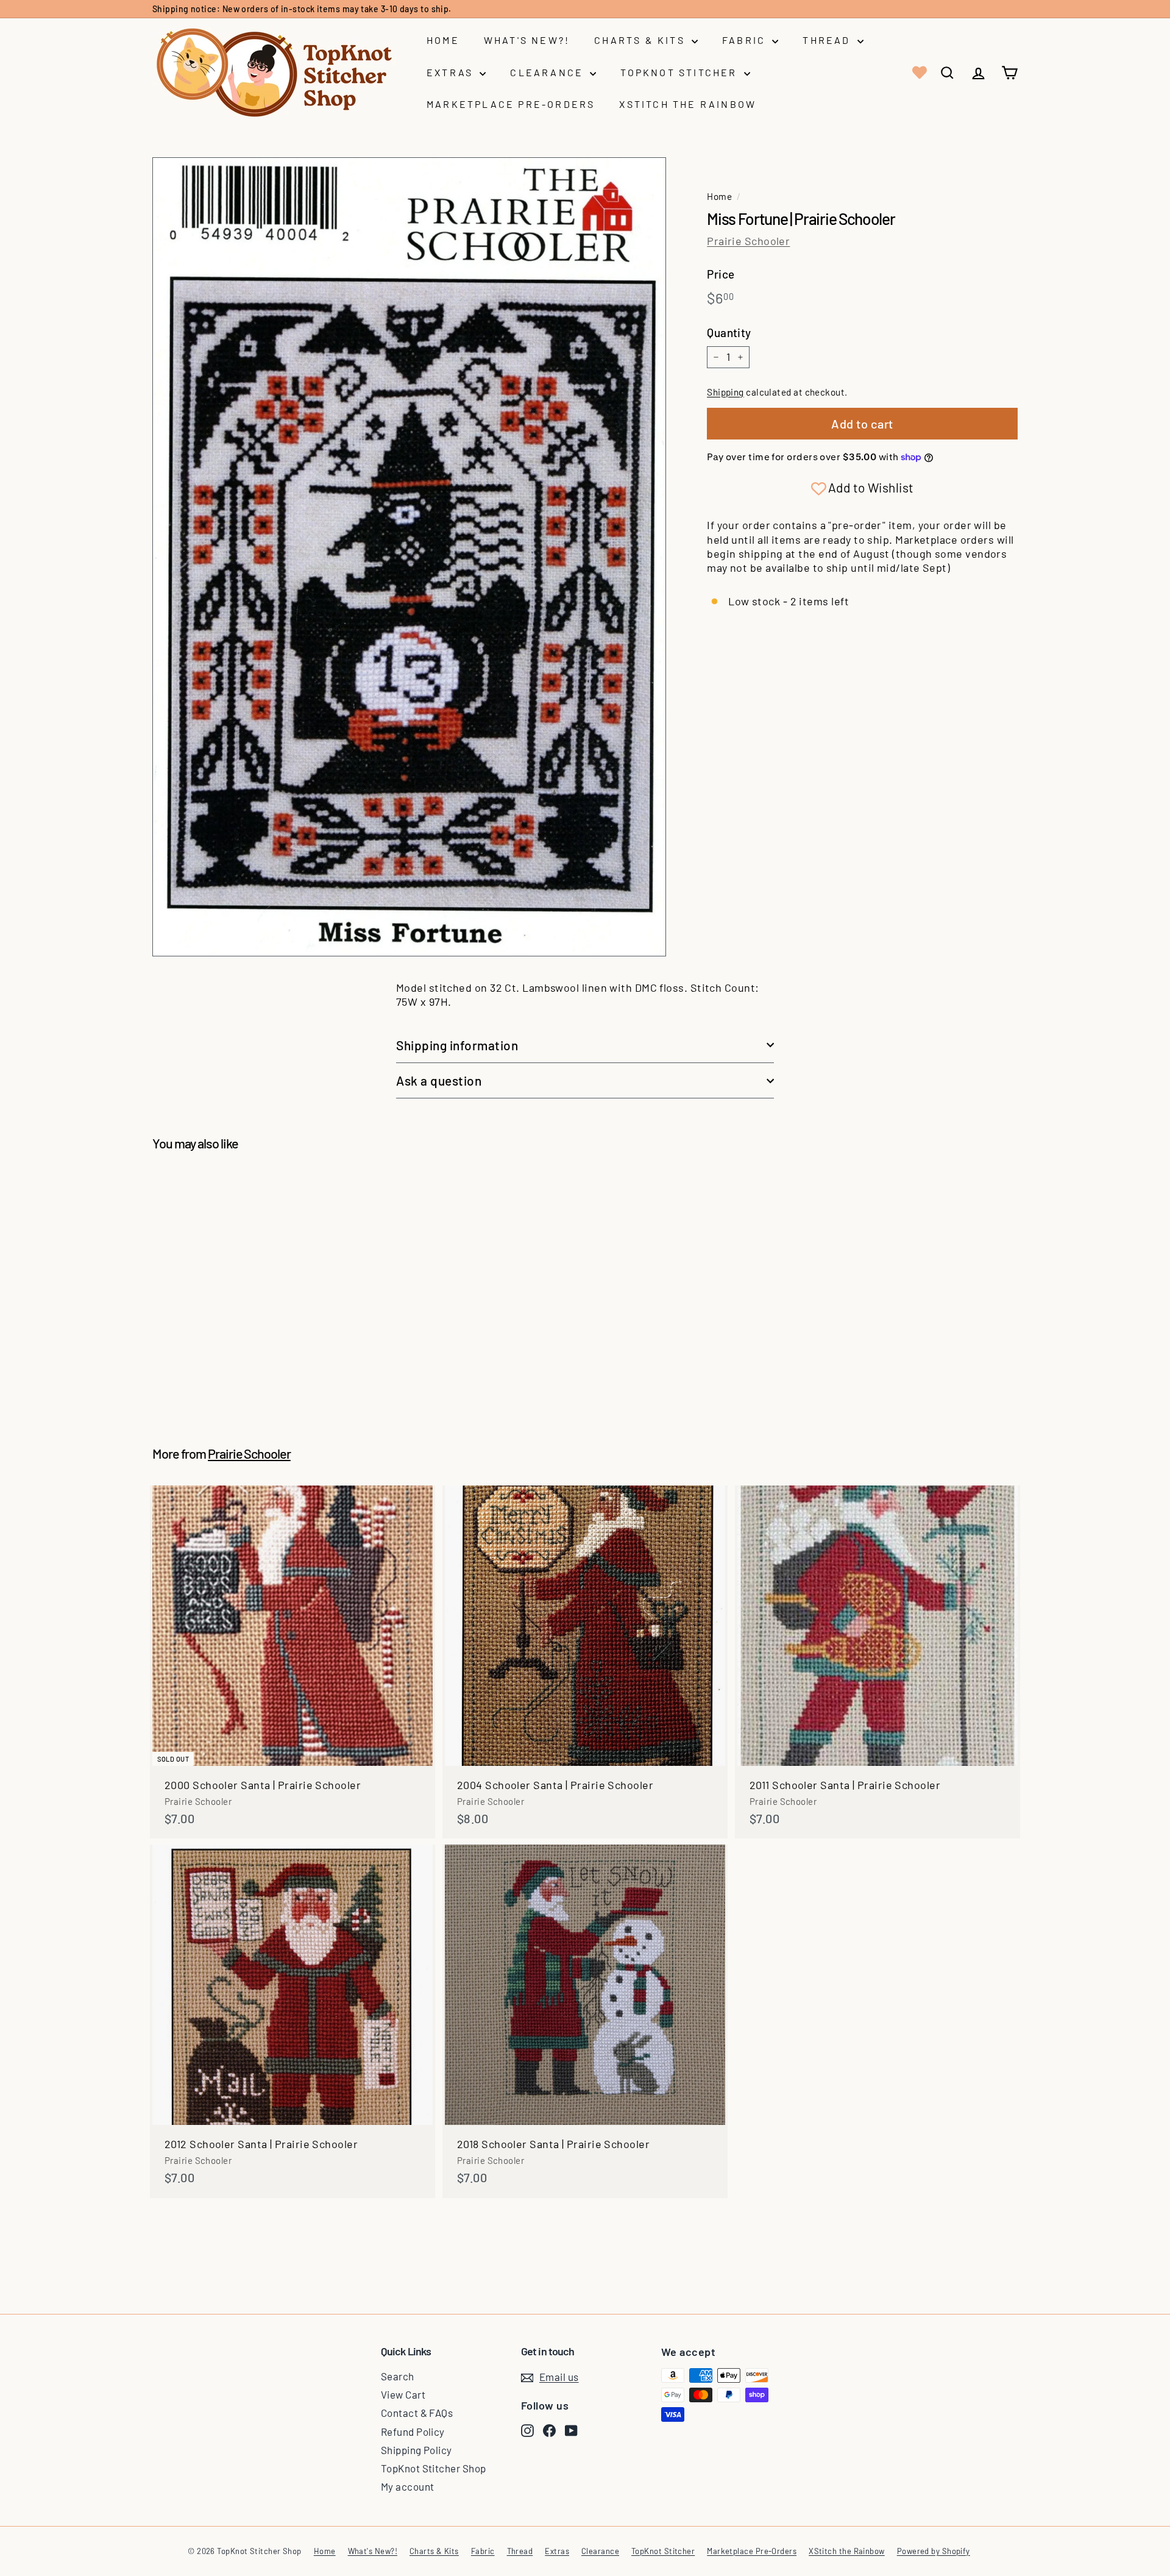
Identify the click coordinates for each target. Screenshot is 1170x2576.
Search (398, 2376)
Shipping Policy (417, 2450)
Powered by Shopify (934, 2551)
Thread (828, 40)
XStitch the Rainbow (688, 104)
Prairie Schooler (748, 241)
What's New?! (527, 40)
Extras (452, 72)
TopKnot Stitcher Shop (433, 2468)
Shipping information (457, 1045)
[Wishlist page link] (918, 73)
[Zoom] (409, 557)
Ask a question (439, 1080)
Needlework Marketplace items (352, 9)
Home (443, 40)
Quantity (729, 333)
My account (408, 2486)
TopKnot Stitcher (680, 72)
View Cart (403, 2394)
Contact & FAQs (417, 2413)
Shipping (725, 392)
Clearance (548, 72)
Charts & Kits (641, 40)
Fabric (746, 40)
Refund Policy (413, 2432)
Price (721, 274)
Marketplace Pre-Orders (511, 104)
